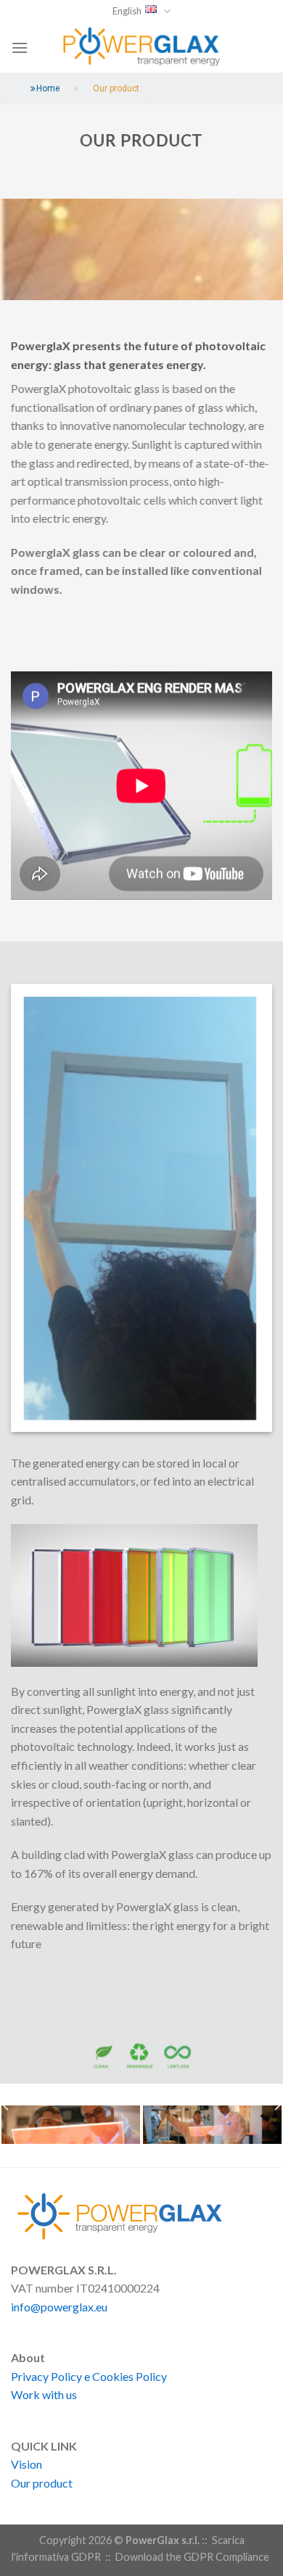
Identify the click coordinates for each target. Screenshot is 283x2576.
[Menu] (20, 47)
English (127, 11)
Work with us (44, 2394)
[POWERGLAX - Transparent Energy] (141, 47)
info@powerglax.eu (59, 2307)
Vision (26, 2464)
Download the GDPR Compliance (192, 2557)
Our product (42, 2483)
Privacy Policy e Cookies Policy (89, 2376)
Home (48, 88)
